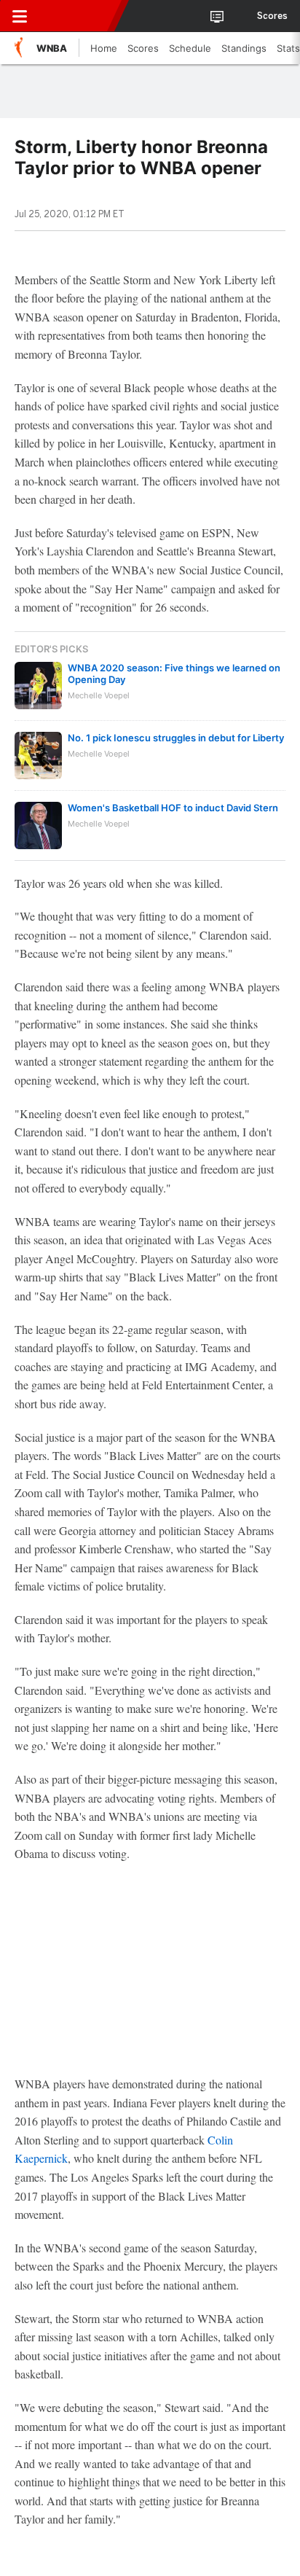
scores (272, 16)
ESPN (78, 16)
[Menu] (20, 16)
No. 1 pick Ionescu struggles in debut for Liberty (176, 738)
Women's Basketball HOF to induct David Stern (173, 808)
